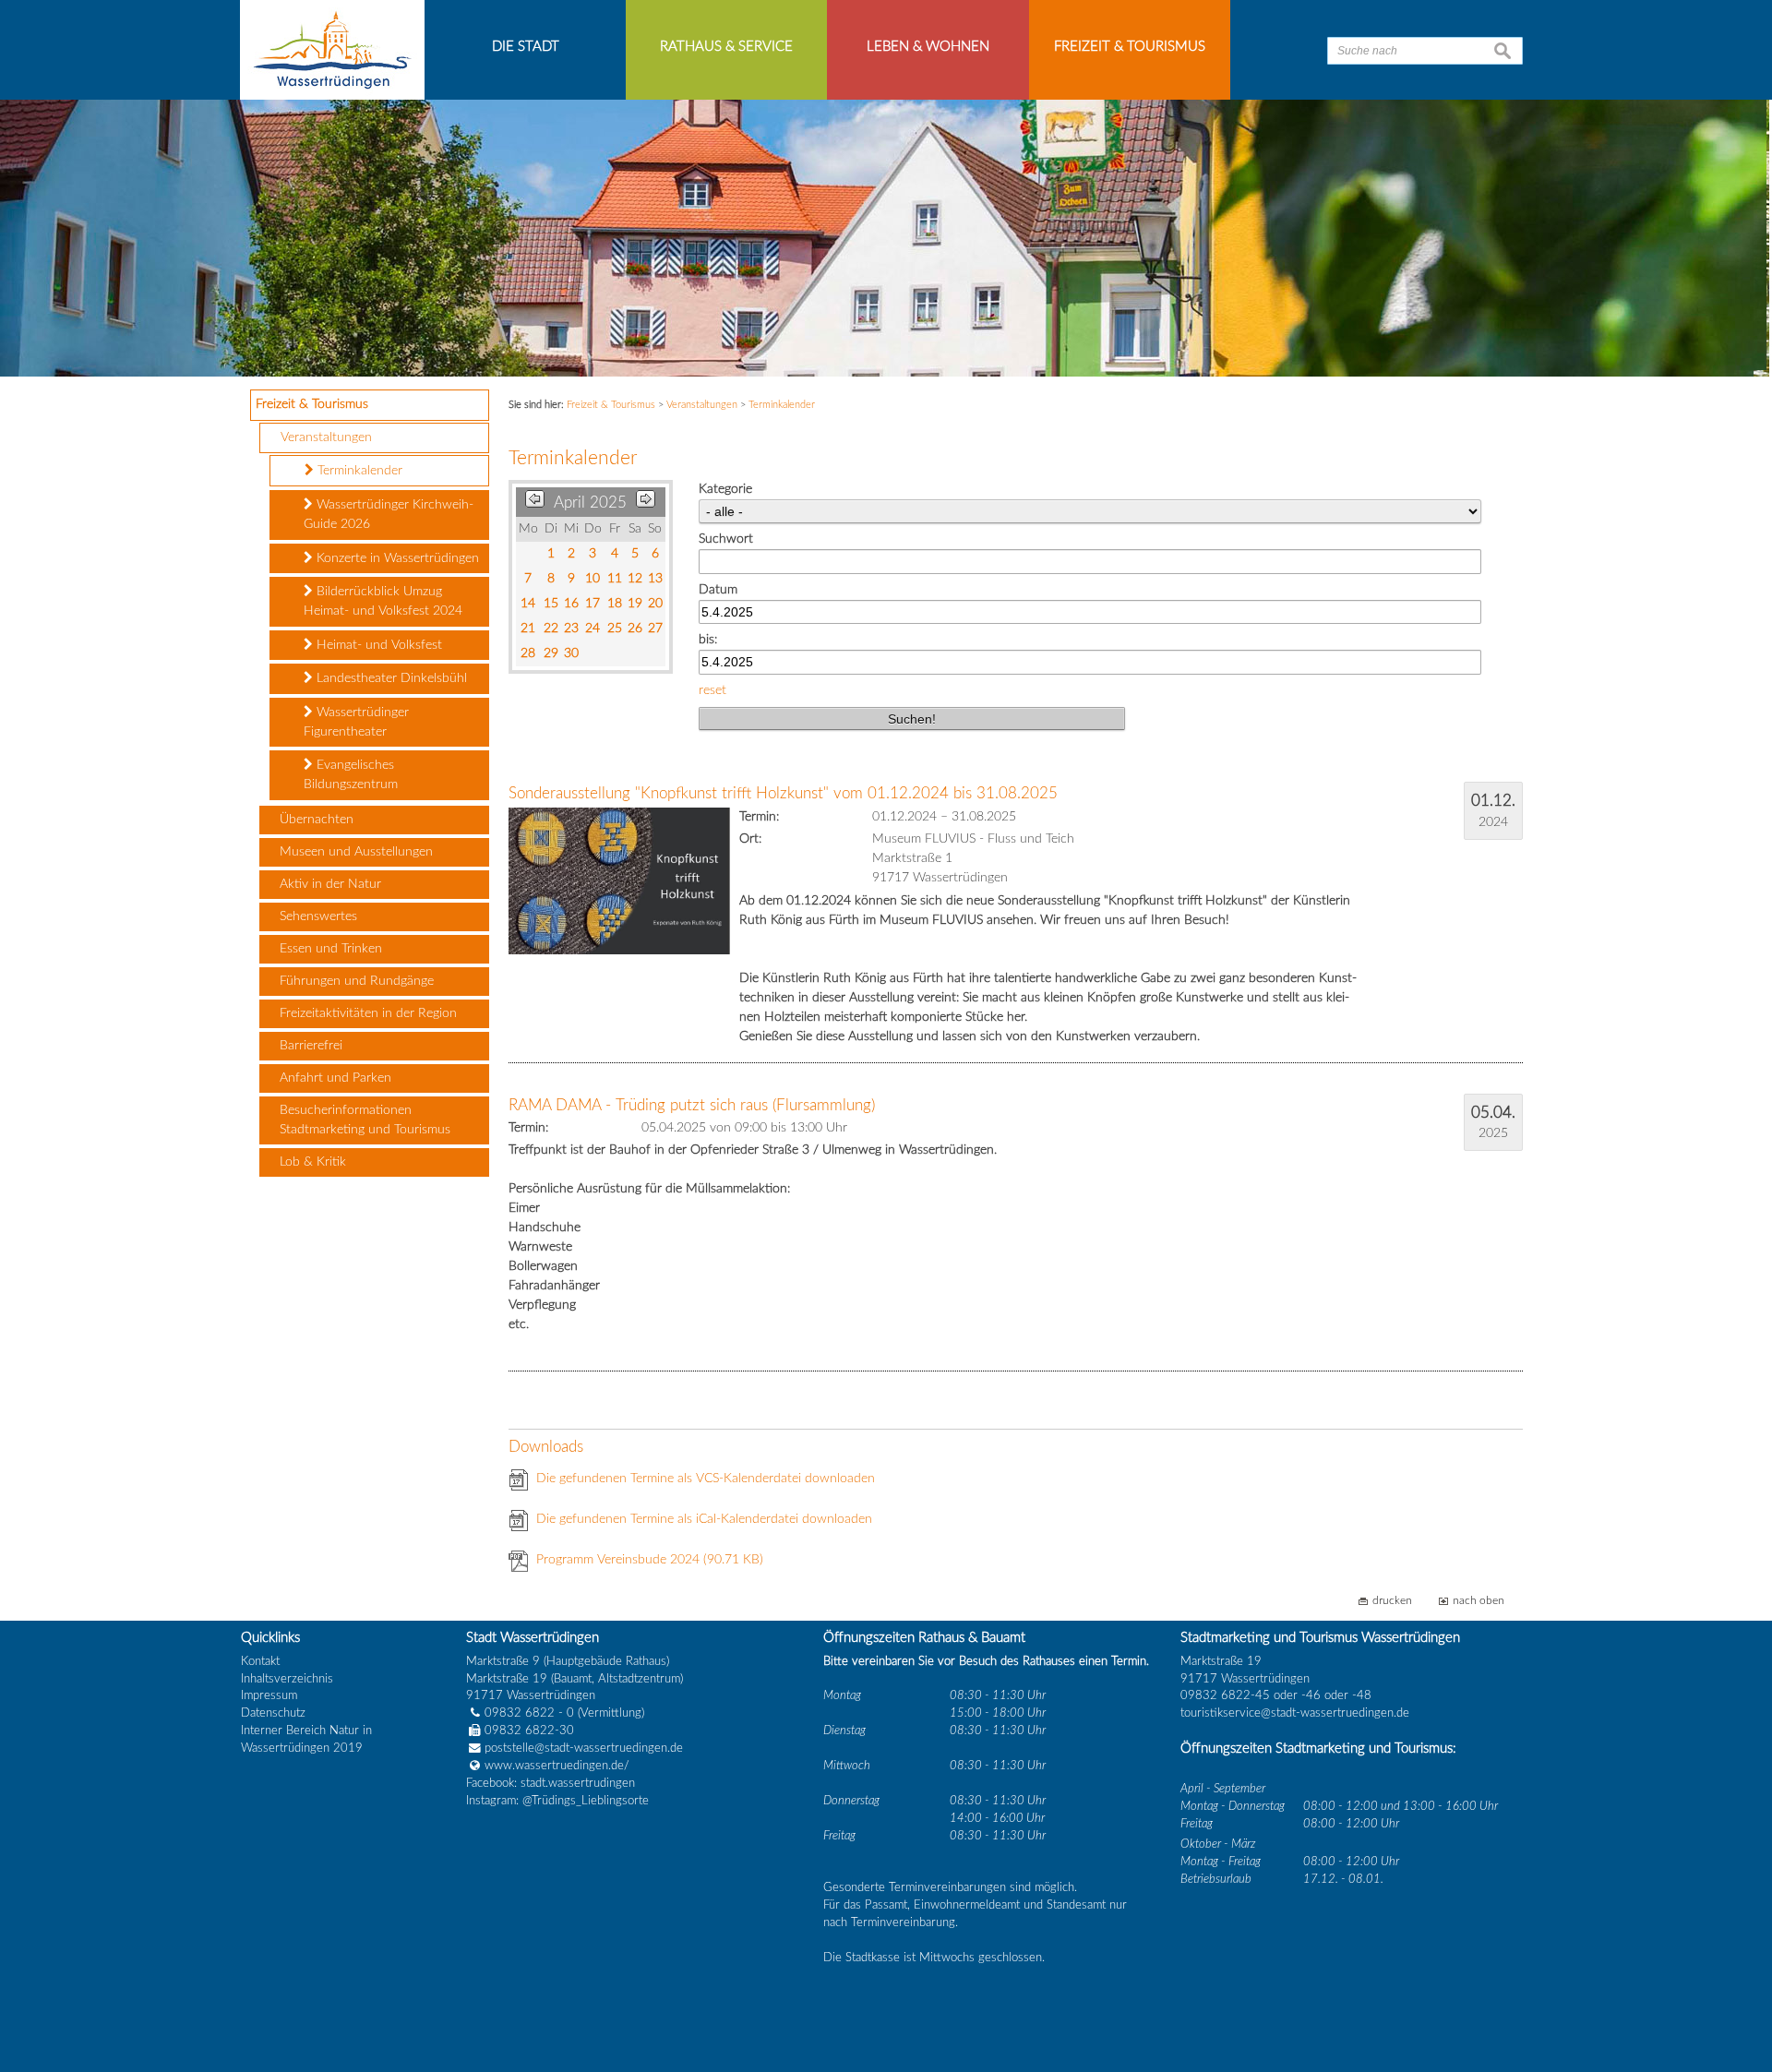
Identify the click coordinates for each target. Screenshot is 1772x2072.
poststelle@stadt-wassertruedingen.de (584, 1748)
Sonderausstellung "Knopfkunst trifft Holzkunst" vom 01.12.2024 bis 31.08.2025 (783, 793)
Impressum (269, 1695)
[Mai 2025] (646, 503)
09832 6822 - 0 (529, 1713)
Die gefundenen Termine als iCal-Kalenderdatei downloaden (704, 1519)
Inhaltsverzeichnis (287, 1679)
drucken (1392, 1601)
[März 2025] (535, 503)
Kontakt (260, 1661)
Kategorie (725, 489)
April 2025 (590, 503)
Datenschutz (273, 1713)
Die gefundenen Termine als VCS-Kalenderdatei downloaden (706, 1479)
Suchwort (726, 539)
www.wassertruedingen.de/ (557, 1766)
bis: (708, 640)
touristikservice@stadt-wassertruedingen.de (1295, 1713)
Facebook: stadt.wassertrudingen (551, 1783)
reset (712, 690)
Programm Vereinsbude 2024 (650, 1560)
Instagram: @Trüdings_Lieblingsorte (557, 1801)
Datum (718, 590)
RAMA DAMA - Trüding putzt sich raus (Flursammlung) (692, 1105)
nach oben (1479, 1601)
